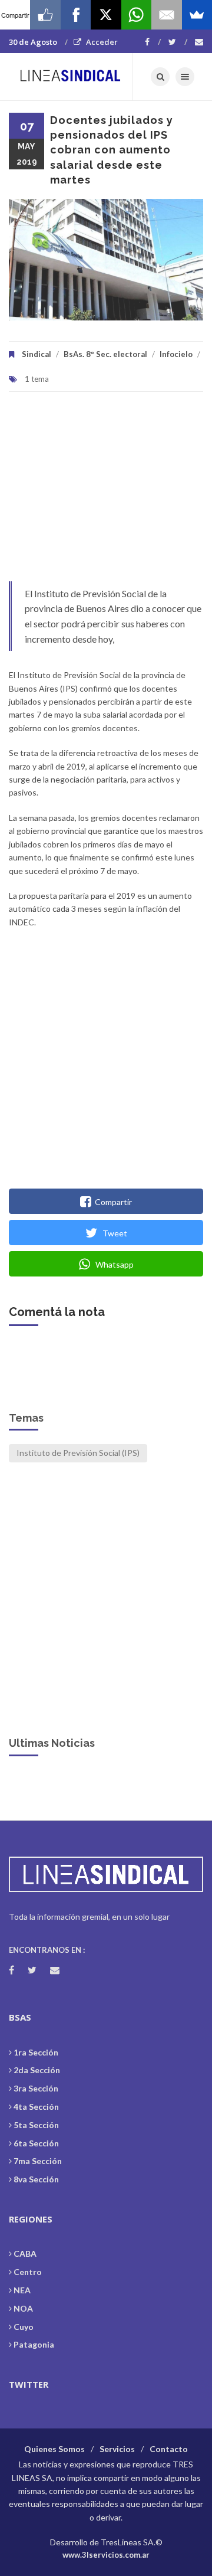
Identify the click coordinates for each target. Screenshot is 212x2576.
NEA (22, 2290)
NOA (23, 2308)
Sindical (37, 354)
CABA (25, 2253)
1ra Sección (36, 2052)
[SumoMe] (197, 15)
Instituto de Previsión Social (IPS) (78, 1453)
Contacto (169, 2449)
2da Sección (37, 2070)
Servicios (117, 2449)
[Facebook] (153, 42)
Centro (28, 2272)
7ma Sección (38, 2161)
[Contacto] (199, 42)
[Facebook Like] (45, 15)
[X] (106, 15)
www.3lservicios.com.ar (106, 2555)
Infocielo (176, 354)
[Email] (166, 15)
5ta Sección (36, 2125)
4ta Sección (36, 2107)
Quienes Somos (54, 2449)
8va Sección (36, 2179)
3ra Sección (36, 2088)
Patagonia (34, 2344)
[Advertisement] (106, 492)
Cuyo (24, 2327)
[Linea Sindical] (71, 77)
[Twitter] (178, 42)
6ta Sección (36, 2143)
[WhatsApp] (136, 15)
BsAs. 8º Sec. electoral (105, 354)
